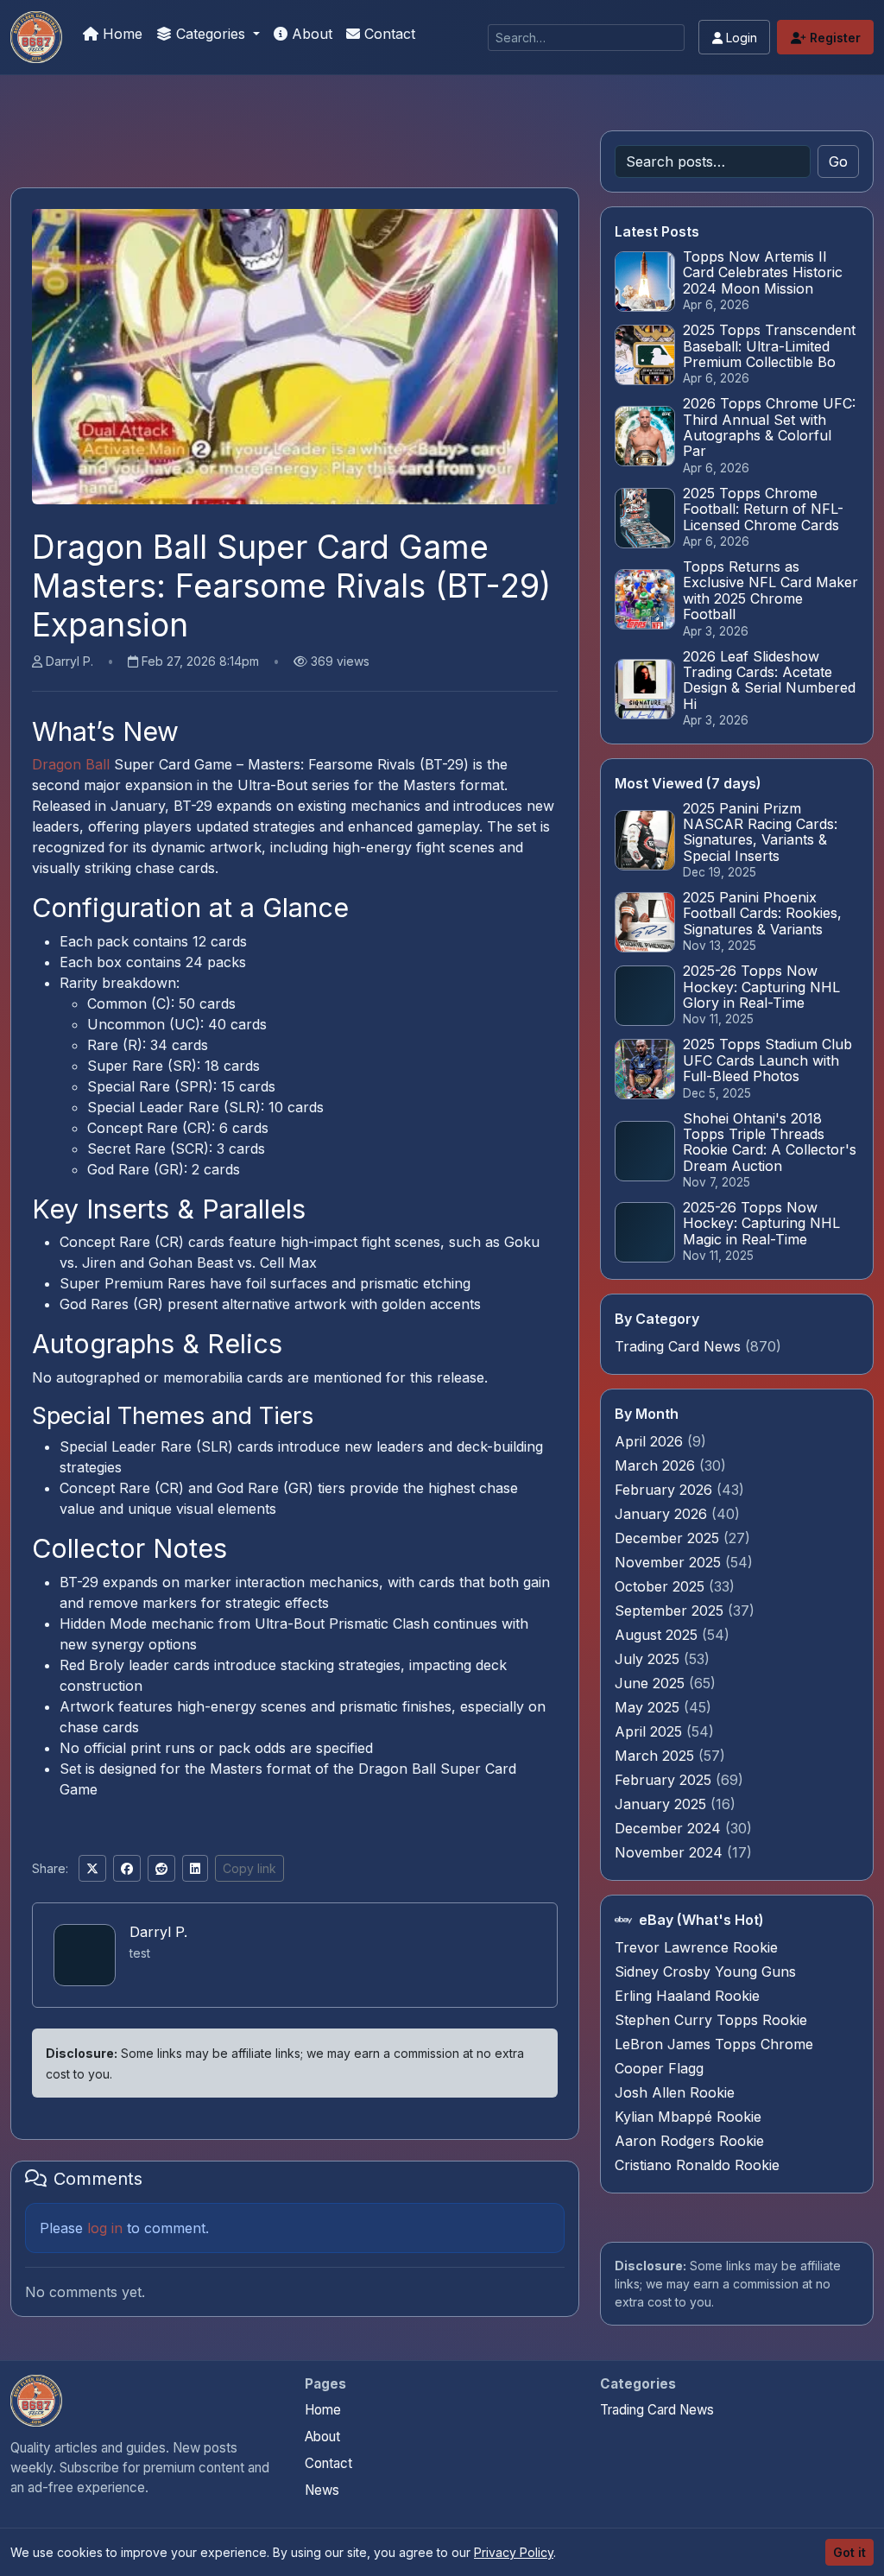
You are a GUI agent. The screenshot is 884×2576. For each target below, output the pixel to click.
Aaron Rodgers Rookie (689, 2141)
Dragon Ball (71, 764)
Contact (388, 34)
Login (740, 38)
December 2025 (669, 1538)
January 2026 (663, 1514)
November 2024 (671, 1852)
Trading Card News (678, 1346)
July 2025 (649, 1659)
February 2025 (665, 1780)
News (322, 2490)
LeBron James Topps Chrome (714, 2044)
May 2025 (649, 1707)
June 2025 (652, 1683)
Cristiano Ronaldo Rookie (697, 2165)
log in (105, 2228)
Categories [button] (211, 34)
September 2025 (671, 1611)
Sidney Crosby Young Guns (705, 1972)
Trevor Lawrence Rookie (696, 1947)
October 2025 (662, 1586)
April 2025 (650, 1731)
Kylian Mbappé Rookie (688, 2117)
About (310, 34)
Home (120, 34)
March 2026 (657, 1465)
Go (838, 161)
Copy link (249, 1868)
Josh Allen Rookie (675, 2092)
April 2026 (651, 1441)
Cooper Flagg (659, 2068)
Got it (849, 2552)
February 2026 (666, 1490)
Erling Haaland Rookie (687, 1996)
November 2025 (670, 1562)
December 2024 (670, 1828)
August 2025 (658, 1635)
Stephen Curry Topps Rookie (711, 2020)
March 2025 (657, 1756)
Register (833, 38)
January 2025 (663, 1804)
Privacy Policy (514, 2552)
